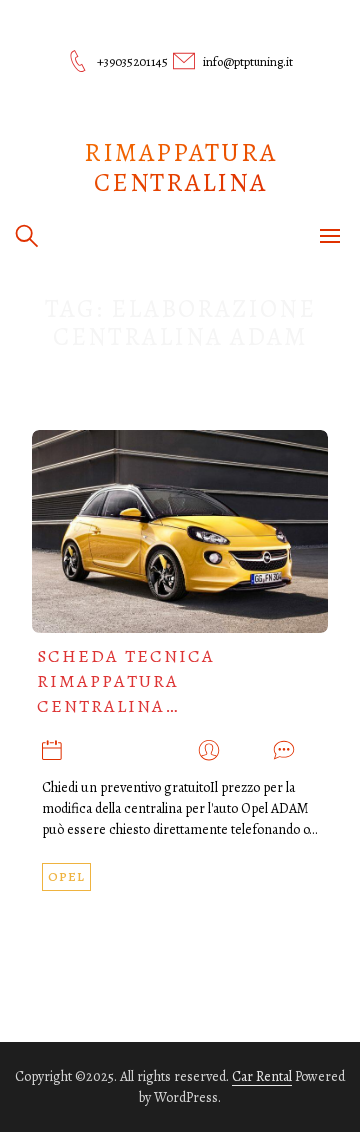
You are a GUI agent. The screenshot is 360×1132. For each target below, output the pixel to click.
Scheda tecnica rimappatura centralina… (126, 681)
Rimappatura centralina (180, 167)
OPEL (66, 876)
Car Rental (262, 1076)
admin (246, 751)
